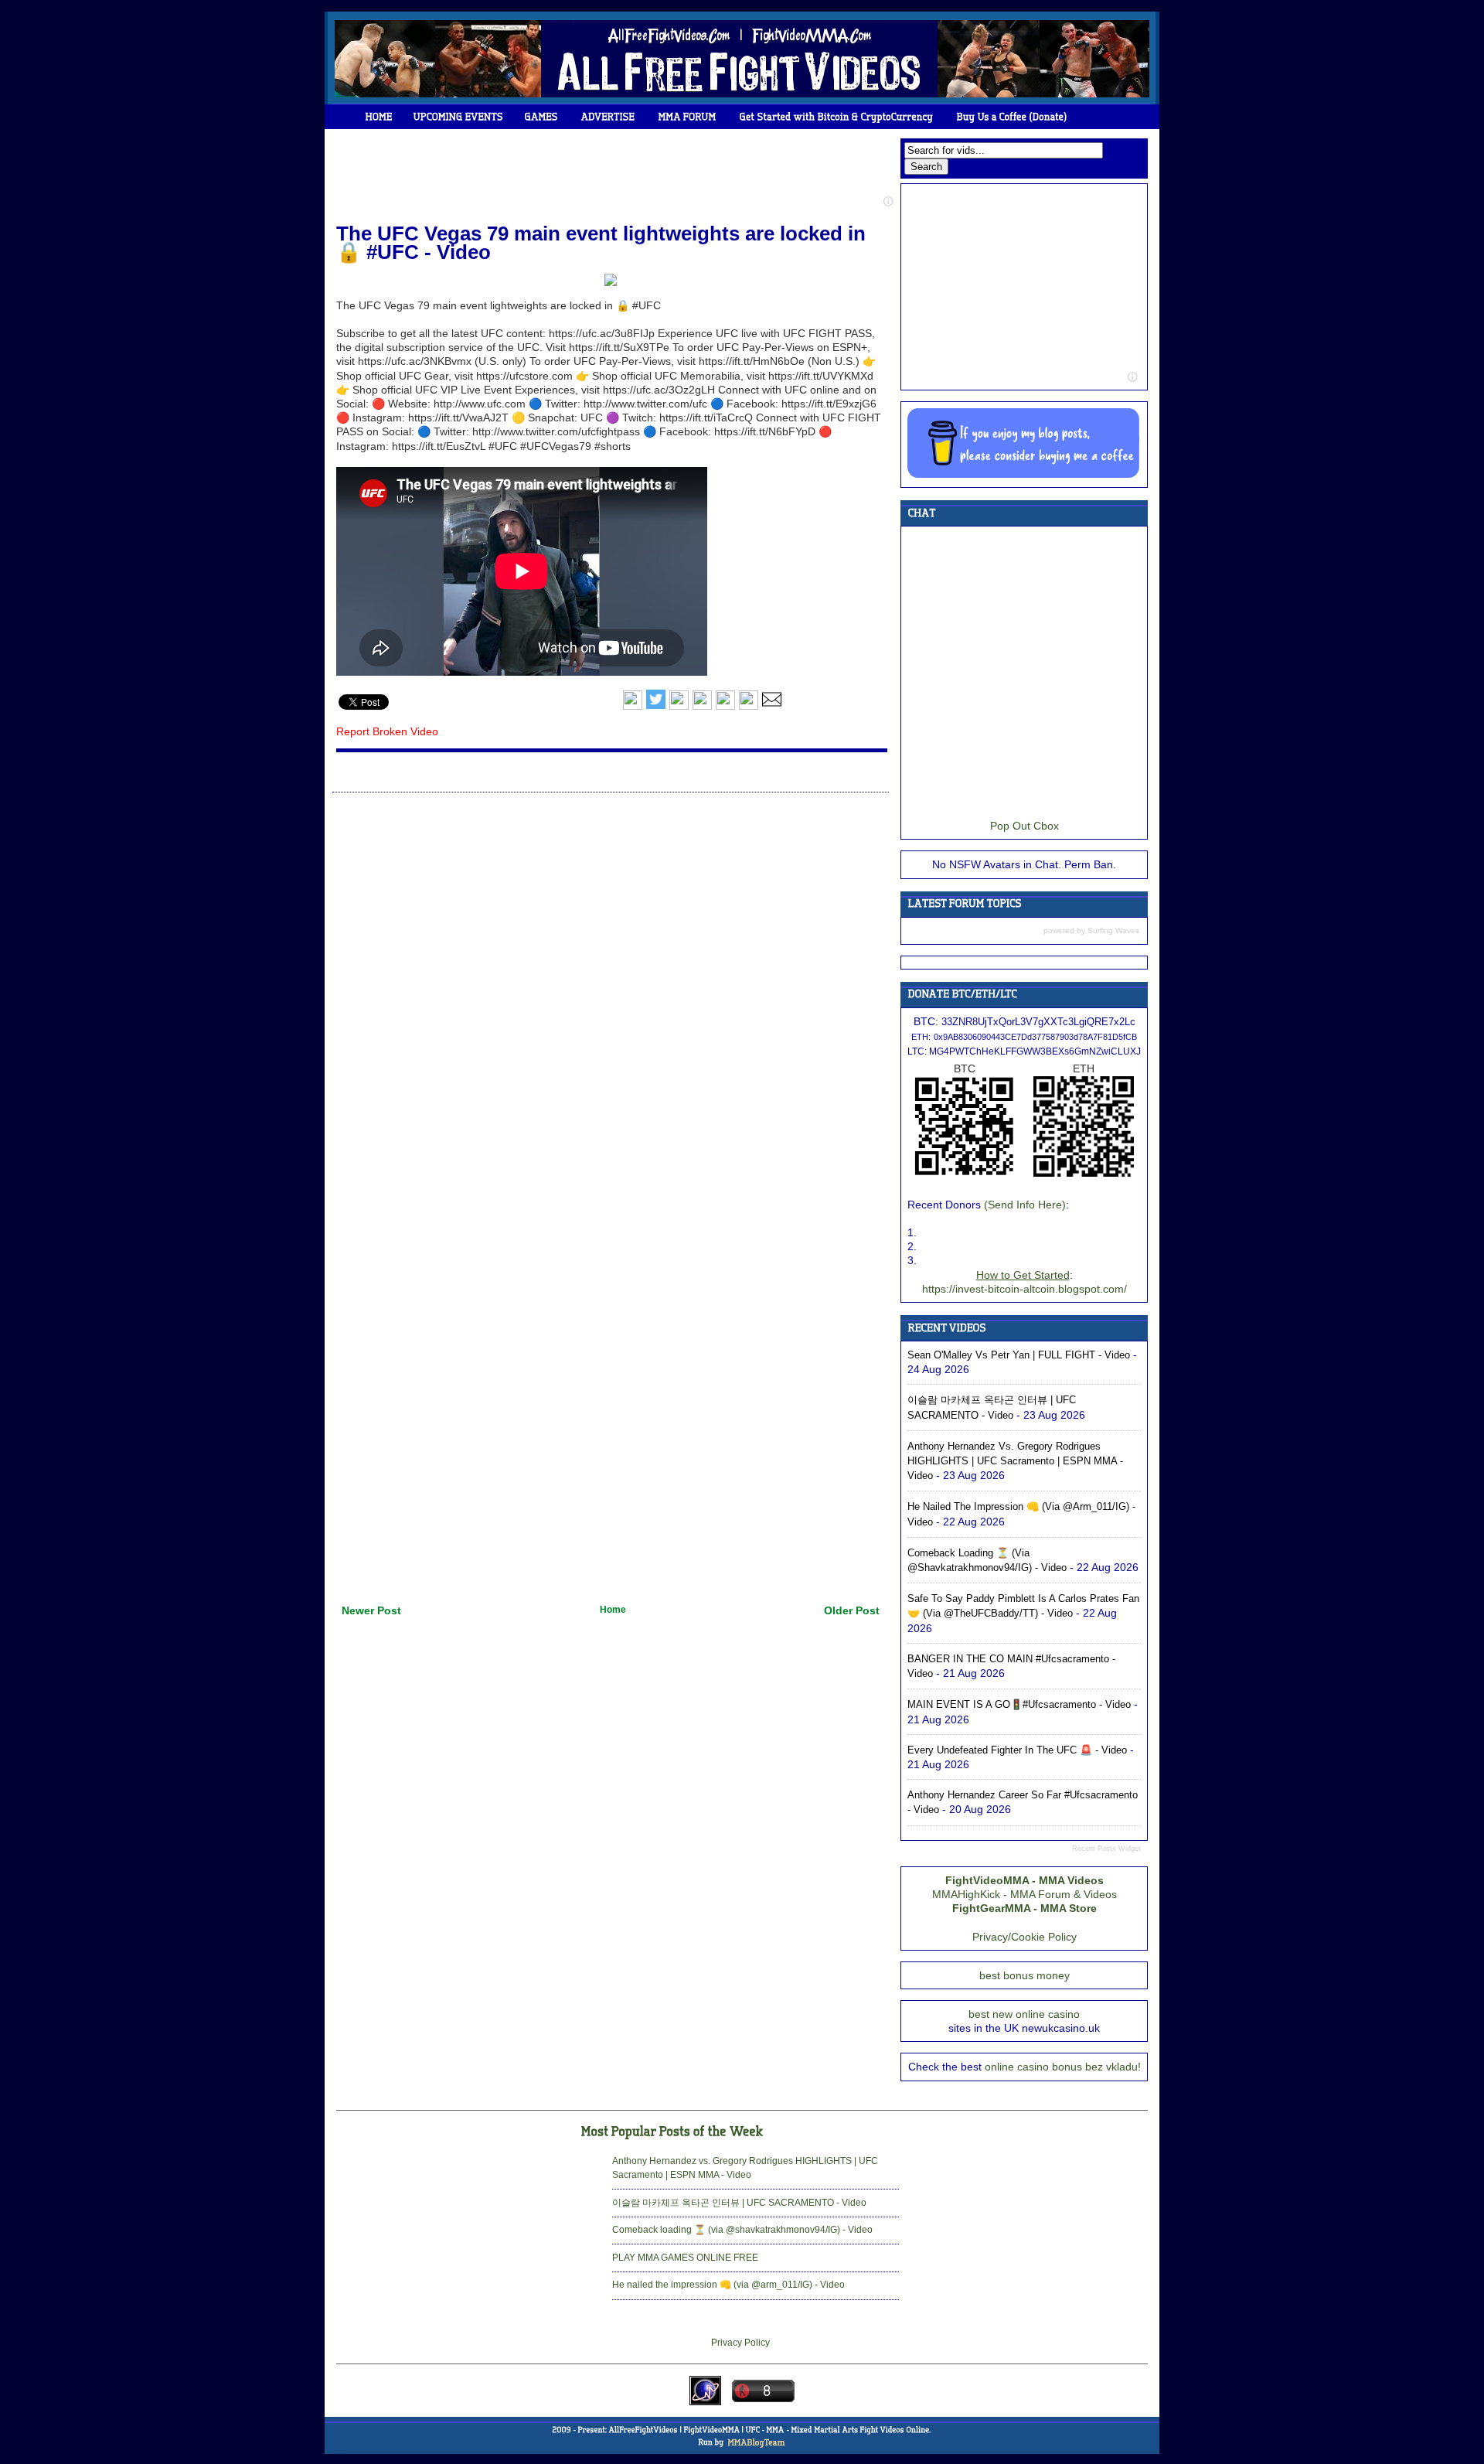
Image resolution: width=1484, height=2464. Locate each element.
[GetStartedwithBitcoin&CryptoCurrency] (837, 117)
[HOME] (379, 117)
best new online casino (1024, 2014)
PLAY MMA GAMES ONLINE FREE (685, 2258)
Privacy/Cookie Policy (1025, 1937)
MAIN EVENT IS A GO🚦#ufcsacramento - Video (1019, 1704)
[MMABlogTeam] (756, 2442)
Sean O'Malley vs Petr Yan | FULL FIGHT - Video (1019, 1355)
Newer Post (371, 1610)
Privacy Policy (740, 2343)
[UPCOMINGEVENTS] (459, 117)
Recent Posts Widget (1106, 1849)
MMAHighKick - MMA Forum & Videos (1025, 1894)
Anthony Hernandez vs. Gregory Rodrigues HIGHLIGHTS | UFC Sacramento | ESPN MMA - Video (1015, 1461)
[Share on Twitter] (656, 707)
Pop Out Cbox (1025, 826)
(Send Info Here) (1025, 1205)
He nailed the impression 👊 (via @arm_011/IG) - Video (728, 2285)
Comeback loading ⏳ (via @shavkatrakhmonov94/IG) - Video (742, 2230)
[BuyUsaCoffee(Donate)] (1012, 117)
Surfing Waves (1113, 930)
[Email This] (772, 707)
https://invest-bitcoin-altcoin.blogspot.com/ (1025, 1289)
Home (613, 1610)
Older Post (852, 1610)
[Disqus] (611, 993)
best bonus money (1025, 1975)
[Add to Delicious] (679, 707)
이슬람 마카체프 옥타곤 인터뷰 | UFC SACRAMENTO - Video (739, 2203)
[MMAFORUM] (688, 117)
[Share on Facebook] (633, 707)
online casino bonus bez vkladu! (1063, 2067)
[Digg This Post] (702, 707)
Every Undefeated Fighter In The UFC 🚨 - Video (1017, 1750)
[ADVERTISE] (608, 117)
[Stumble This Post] (725, 707)
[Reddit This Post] (749, 707)
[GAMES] (541, 117)
